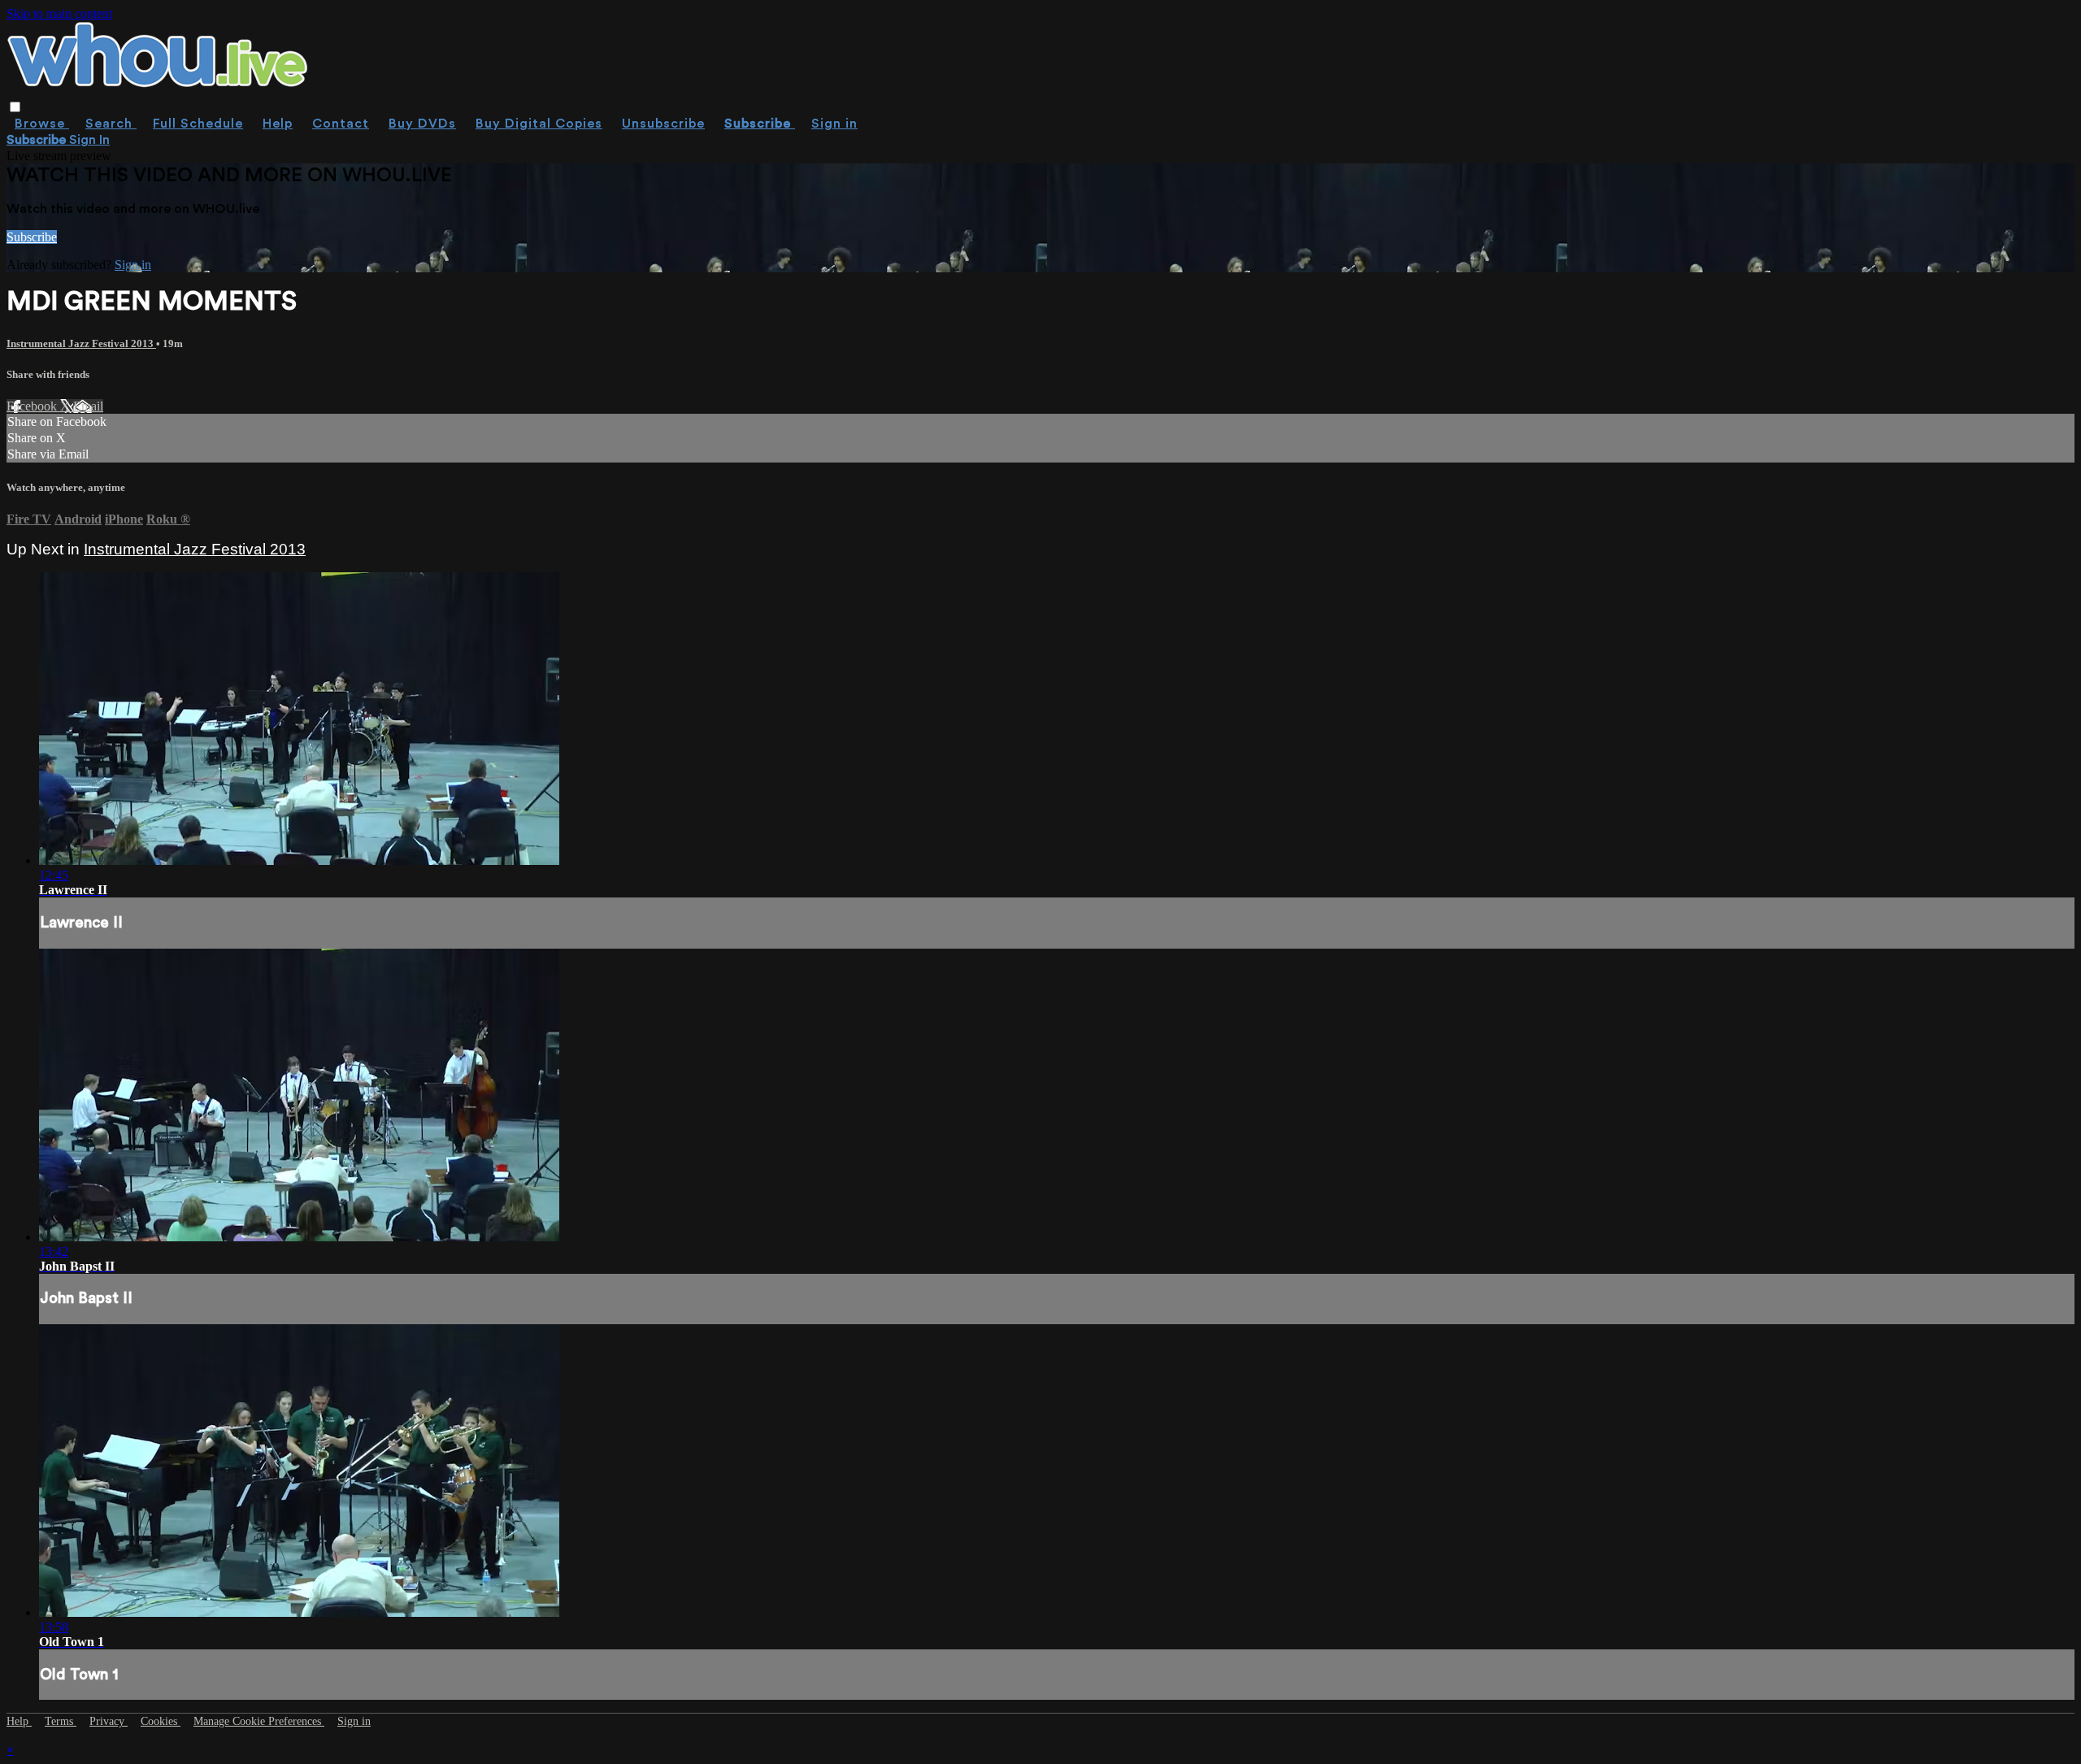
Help (278, 124)
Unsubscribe (663, 124)
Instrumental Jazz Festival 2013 (81, 343)
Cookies (161, 1721)
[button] (15, 107)
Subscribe (32, 237)
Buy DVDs (422, 124)
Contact (341, 124)
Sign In (89, 140)
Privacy (109, 1721)
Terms (61, 1721)
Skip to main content (59, 13)
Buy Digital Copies (539, 124)
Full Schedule (198, 124)
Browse (42, 124)
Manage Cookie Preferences (259, 1721)
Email (88, 406)
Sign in (834, 124)
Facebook (33, 406)
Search (111, 124)
